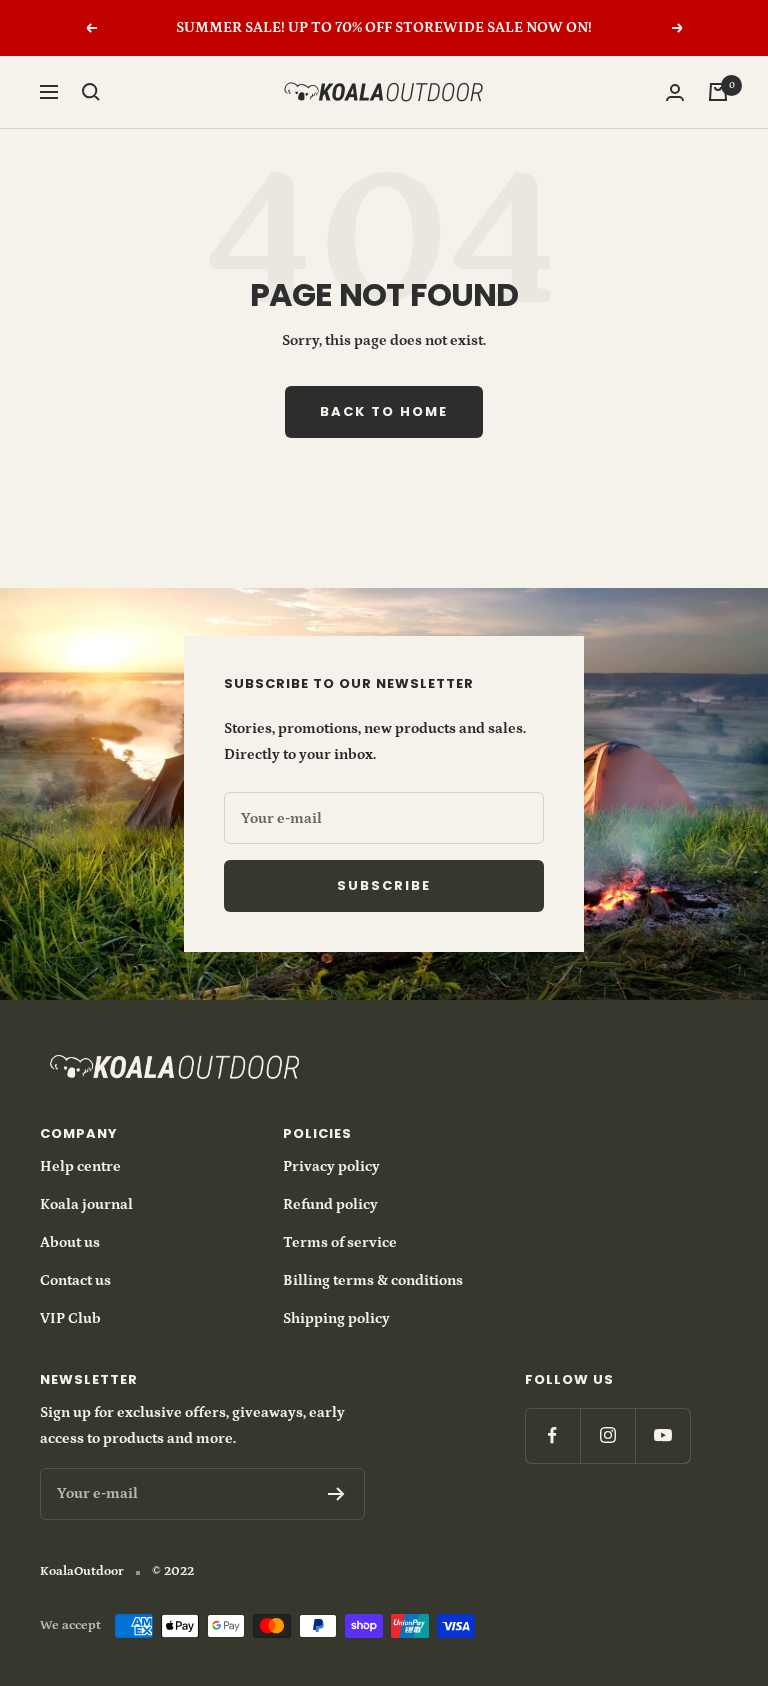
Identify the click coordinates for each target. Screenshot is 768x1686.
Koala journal (86, 1204)
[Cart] (718, 92)
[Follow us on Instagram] (607, 1435)
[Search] (91, 92)
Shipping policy (336, 1318)
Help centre (80, 1166)
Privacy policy (331, 1166)
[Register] (336, 1494)
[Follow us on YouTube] (662, 1435)
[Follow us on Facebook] (552, 1435)
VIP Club (70, 1318)
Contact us (75, 1280)
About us (70, 1242)
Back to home (384, 411)
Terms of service (340, 1242)
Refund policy (330, 1204)
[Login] (675, 92)
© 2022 (173, 1571)
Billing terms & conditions (373, 1280)
